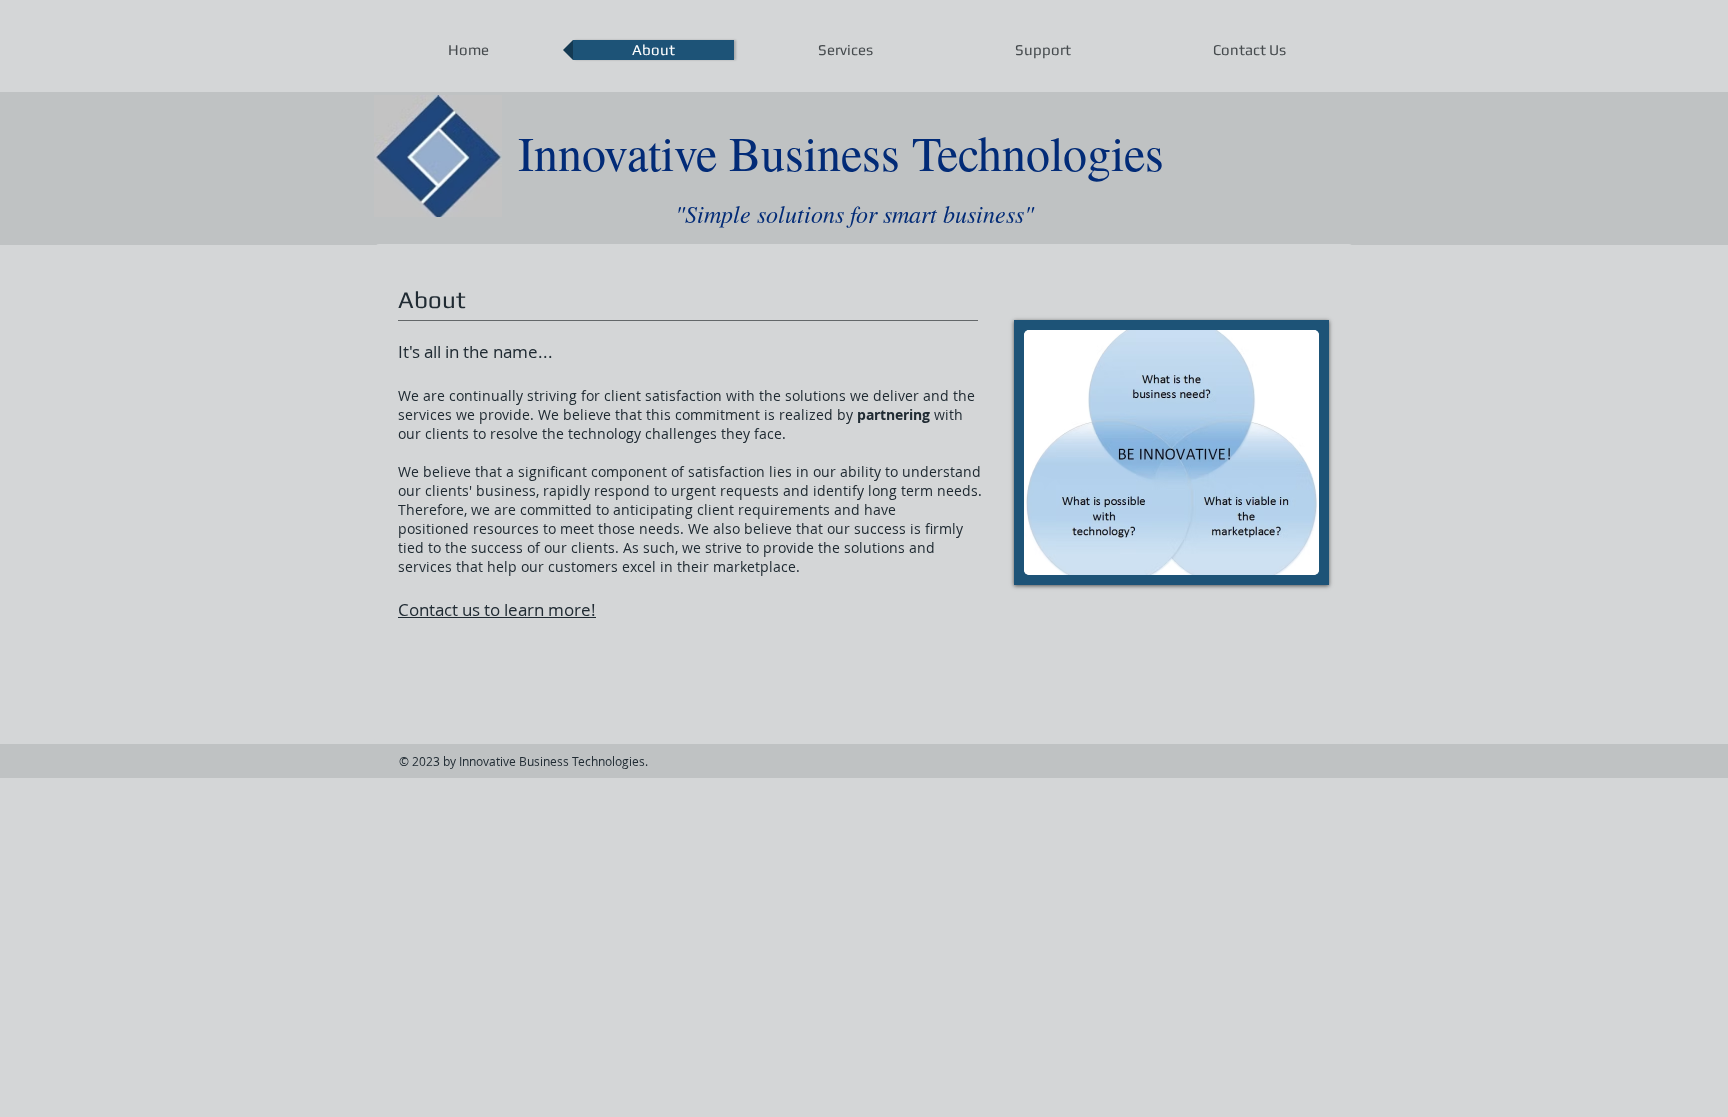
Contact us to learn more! (497, 609)
